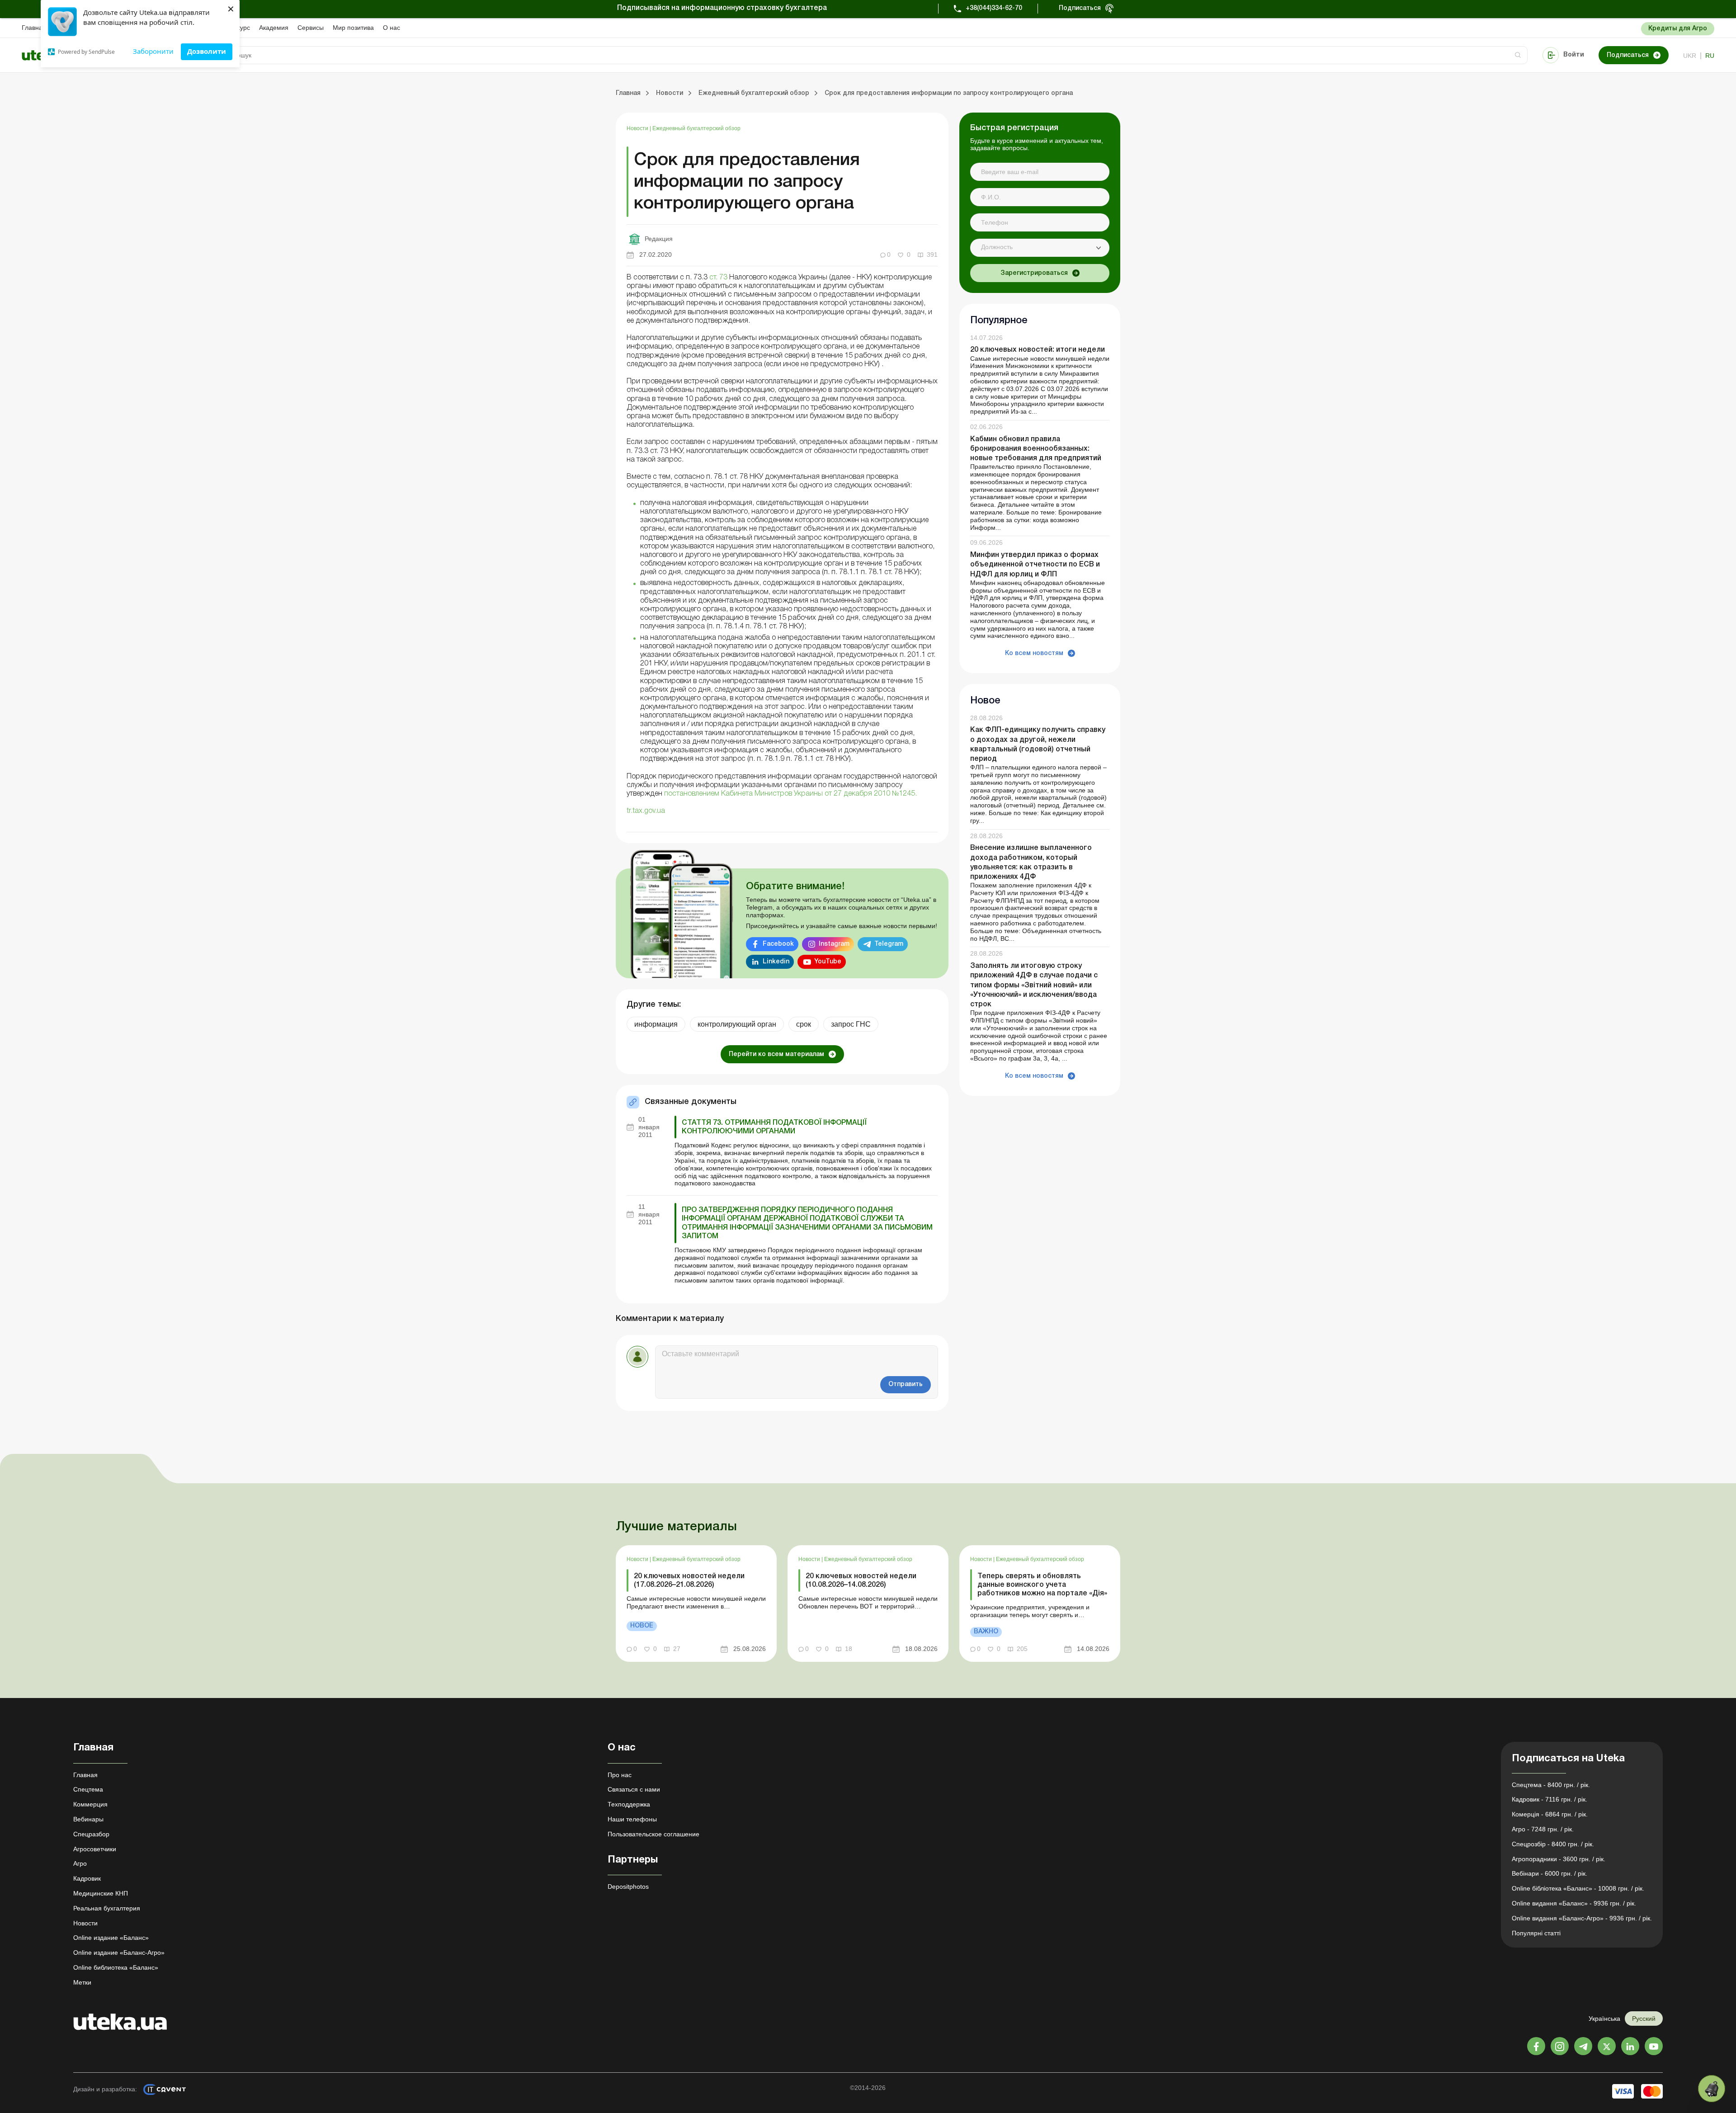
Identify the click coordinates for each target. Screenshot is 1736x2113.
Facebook (778, 944)
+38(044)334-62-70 (994, 8)
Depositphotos (628, 1887)
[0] (1712, 2089)
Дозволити (207, 51)
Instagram (834, 944)
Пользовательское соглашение (653, 1834)
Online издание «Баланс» (111, 1938)
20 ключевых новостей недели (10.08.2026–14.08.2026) (861, 1581)
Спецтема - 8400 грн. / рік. (1551, 1785)
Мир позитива (353, 28)
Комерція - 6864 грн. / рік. (1550, 1814)
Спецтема (88, 1789)
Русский (1644, 2019)
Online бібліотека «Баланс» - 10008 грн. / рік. (1578, 1888)
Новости (638, 128)
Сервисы (311, 28)
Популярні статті (1536, 1933)
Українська (1604, 2019)
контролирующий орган (737, 1024)
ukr (1690, 56)
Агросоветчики (95, 1849)
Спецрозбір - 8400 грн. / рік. (1553, 1844)
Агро (80, 1863)
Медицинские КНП (101, 1893)
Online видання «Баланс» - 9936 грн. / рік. (1574, 1903)
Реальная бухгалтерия (107, 1908)
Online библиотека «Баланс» (116, 1967)
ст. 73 (718, 278)
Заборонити (153, 51)
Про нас (620, 1775)
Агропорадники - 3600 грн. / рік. (1559, 1859)
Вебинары (88, 1819)
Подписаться (1080, 8)
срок (804, 1024)
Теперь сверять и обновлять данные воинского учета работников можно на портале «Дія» (1042, 1585)
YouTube (828, 962)
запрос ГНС (851, 1024)
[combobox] (1040, 248)
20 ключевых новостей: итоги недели (1038, 350)
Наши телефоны (632, 1819)
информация (656, 1024)
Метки (82, 1982)
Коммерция (90, 1804)
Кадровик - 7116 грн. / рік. (1550, 1799)
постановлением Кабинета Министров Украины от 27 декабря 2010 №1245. (790, 794)
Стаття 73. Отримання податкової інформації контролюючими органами (774, 1127)
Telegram (889, 944)
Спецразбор (91, 1834)
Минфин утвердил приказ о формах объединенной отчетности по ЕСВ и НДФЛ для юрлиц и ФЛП (1035, 565)
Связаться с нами (634, 1789)
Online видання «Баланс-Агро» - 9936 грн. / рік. (1582, 1918)
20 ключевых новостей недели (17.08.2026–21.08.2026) (689, 1581)
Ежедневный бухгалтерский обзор (696, 128)
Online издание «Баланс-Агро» (119, 1953)
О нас (392, 28)
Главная (34, 28)
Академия (274, 28)
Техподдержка (629, 1804)
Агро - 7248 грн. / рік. (1543, 1829)
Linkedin (776, 962)
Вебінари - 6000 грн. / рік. (1550, 1873)
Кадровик (87, 1878)
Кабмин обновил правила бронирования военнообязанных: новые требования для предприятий (1036, 449)
